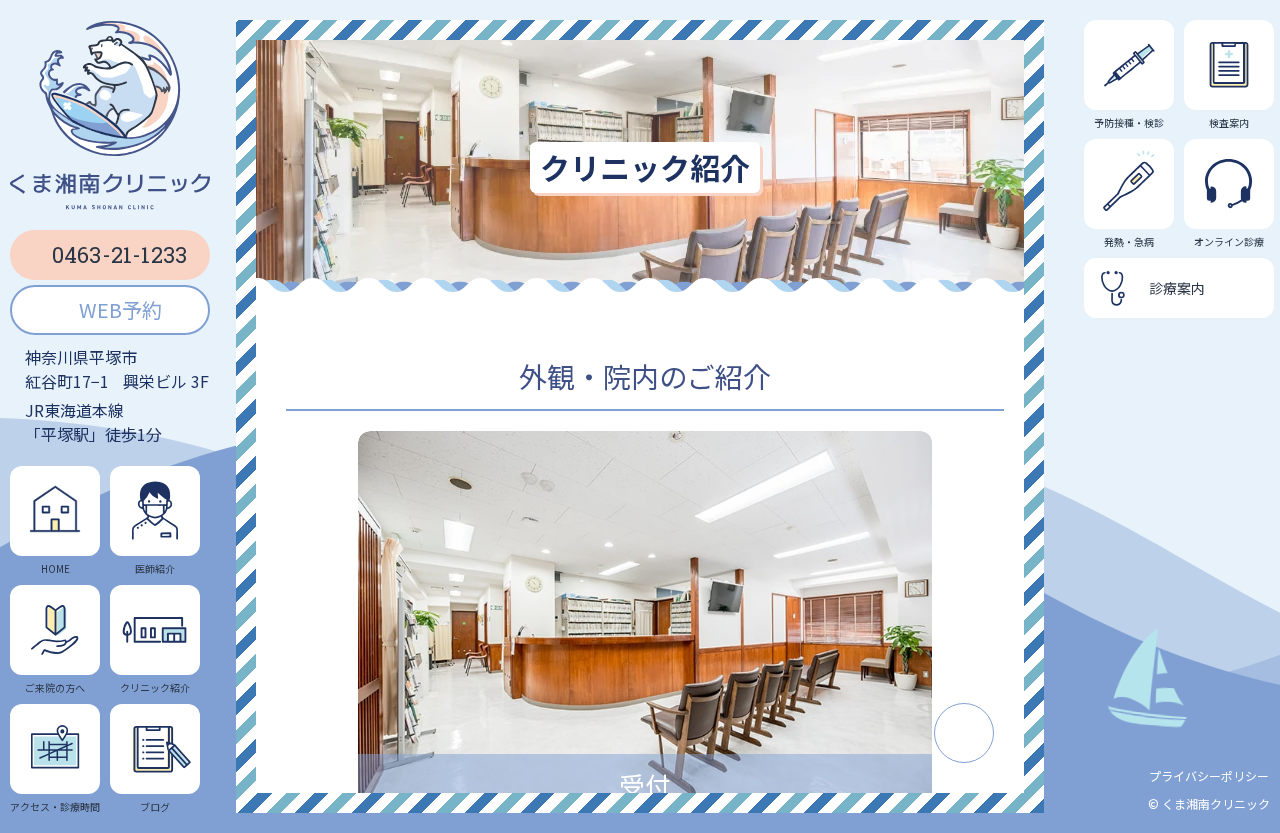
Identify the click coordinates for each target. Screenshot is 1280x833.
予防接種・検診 (1129, 122)
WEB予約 (120, 309)
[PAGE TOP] (964, 733)
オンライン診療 (1229, 241)
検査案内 (1229, 122)
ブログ (155, 806)
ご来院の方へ (55, 687)
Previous (323, 637)
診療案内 (1177, 288)
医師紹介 (155, 568)
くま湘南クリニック (1216, 803)
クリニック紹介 (155, 687)
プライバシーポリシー (1209, 775)
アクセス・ (55, 806)
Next (967, 637)
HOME (55, 568)
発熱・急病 (1129, 241)
